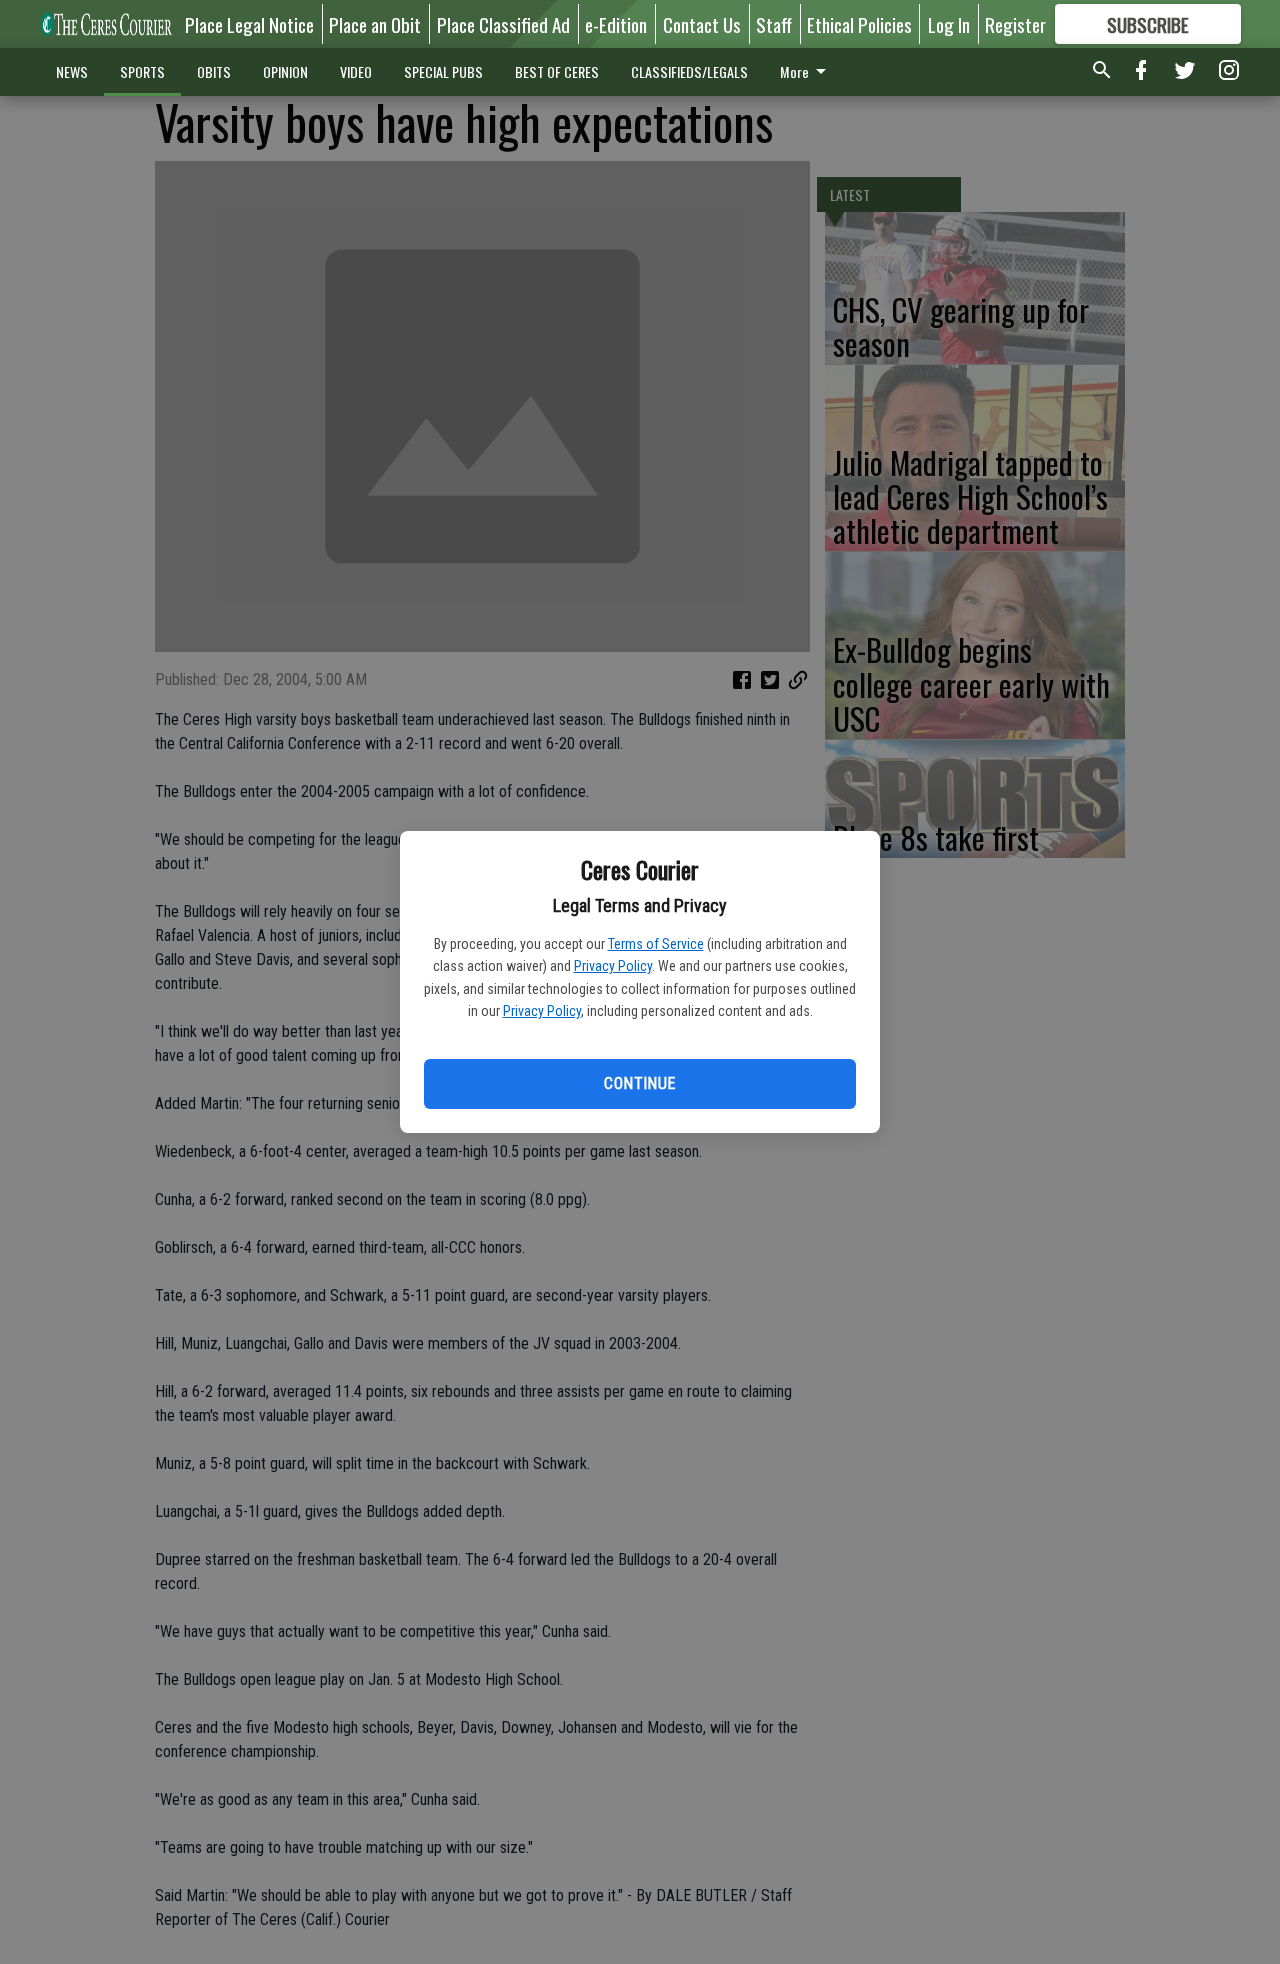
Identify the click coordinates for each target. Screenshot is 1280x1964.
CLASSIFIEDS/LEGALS (689, 71)
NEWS (72, 71)
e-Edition (616, 24)
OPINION (285, 71)
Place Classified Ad (503, 24)
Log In (949, 24)
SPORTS (142, 71)
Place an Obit (375, 24)
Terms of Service (656, 944)
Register (1015, 24)
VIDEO (356, 71)
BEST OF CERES (557, 71)
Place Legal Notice (249, 24)
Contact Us (702, 24)
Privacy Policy (613, 966)
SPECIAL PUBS (443, 71)
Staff (774, 24)
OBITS (214, 71)
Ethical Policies (859, 24)
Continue (639, 1083)
